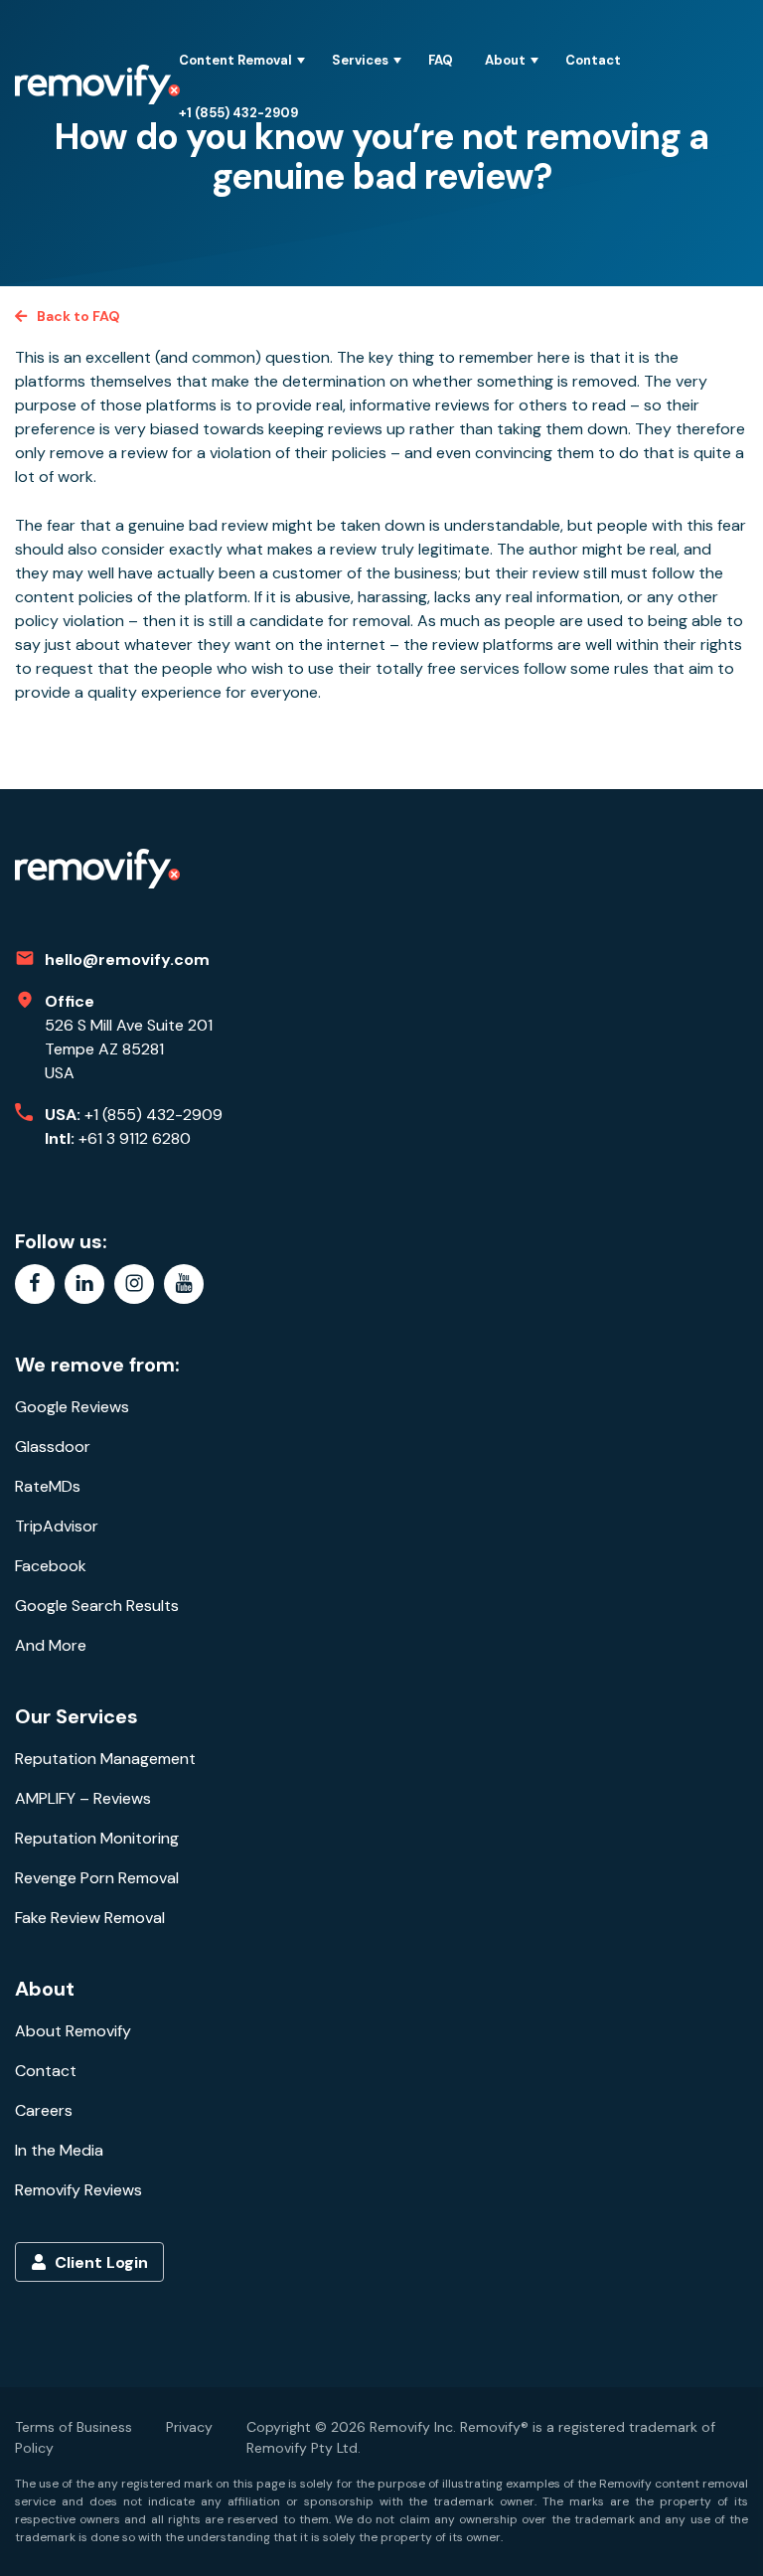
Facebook (51, 1566)
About (505, 60)
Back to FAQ (78, 316)
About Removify (73, 2031)
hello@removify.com (127, 960)
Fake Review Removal (90, 1918)
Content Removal (235, 60)
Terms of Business (74, 2427)
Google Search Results (97, 1606)
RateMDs (48, 1486)
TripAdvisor (57, 1526)
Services (360, 60)
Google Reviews (72, 1407)
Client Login (99, 2262)
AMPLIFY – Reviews (83, 1798)
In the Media (59, 2150)
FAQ (441, 60)
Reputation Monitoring (97, 1838)
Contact (593, 60)
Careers (44, 2110)
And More (51, 1645)
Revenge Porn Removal (97, 1878)
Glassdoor (53, 1447)
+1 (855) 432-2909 (238, 113)
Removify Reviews (78, 2190)
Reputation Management (105, 1759)
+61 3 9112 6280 (135, 1138)
